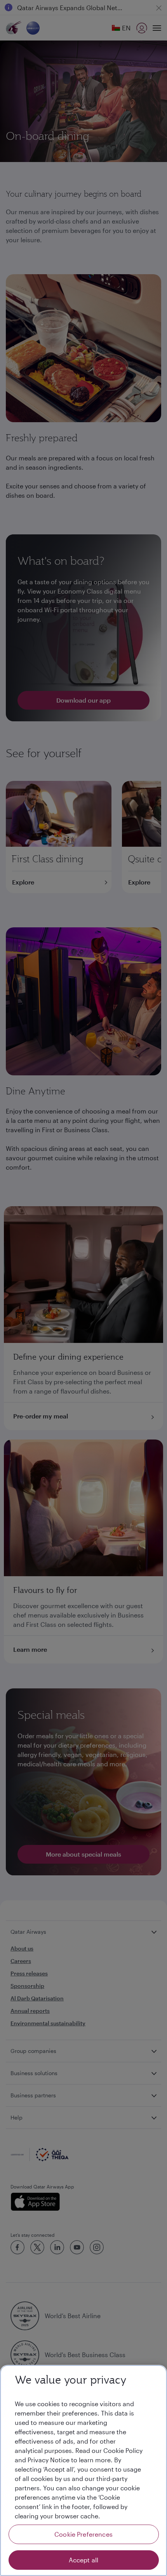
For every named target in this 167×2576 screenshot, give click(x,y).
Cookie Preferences (83, 2534)
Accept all (84, 2560)
